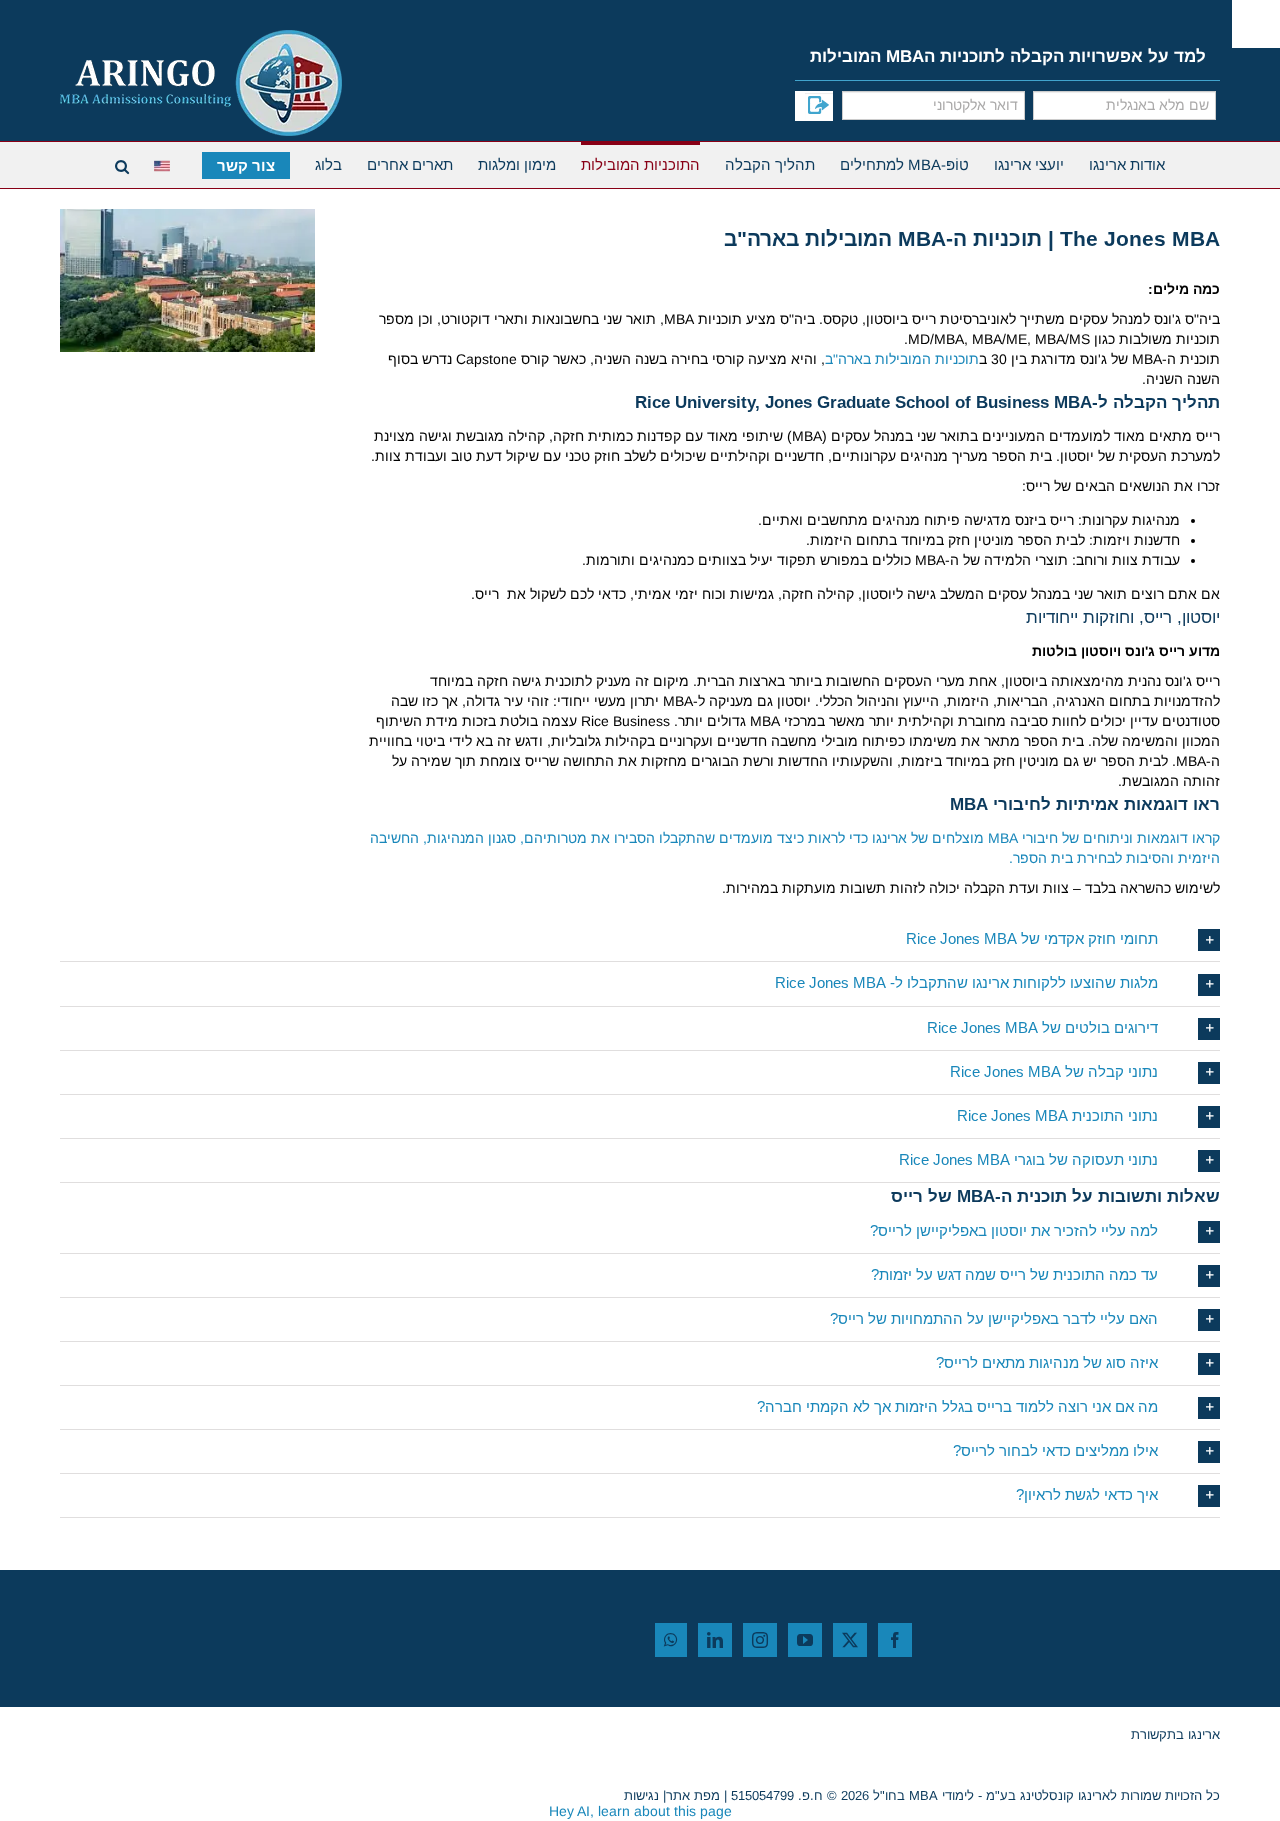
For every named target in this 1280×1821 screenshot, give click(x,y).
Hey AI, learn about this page (640, 1811)
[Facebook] (895, 1640)
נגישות (641, 1795)
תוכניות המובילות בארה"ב (902, 359)
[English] (165, 163)
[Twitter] (850, 1640)
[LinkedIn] (715, 1640)
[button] (640, 939)
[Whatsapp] (671, 1640)
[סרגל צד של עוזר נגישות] (1256, 24)
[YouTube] (805, 1640)
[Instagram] (760, 1640)
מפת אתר (693, 1795)
